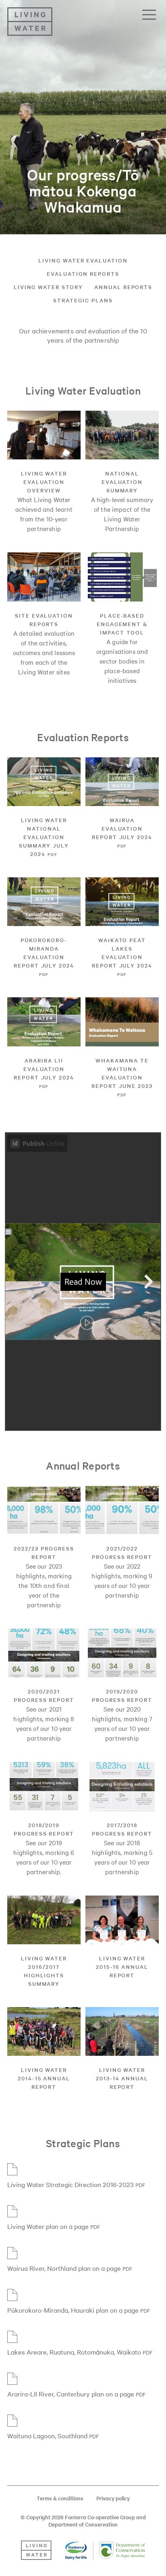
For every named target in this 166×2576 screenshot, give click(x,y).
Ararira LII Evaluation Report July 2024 (44, 1069)
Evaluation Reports (83, 274)
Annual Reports (123, 287)
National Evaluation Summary (122, 482)
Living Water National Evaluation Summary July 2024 (44, 837)
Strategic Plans (83, 300)
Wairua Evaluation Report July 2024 (122, 828)
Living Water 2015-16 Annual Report (122, 1967)
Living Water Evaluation (83, 260)
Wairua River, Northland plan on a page (64, 2268)
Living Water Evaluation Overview (44, 482)
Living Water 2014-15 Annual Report (44, 2078)
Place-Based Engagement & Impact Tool (122, 624)
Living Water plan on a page (48, 2226)
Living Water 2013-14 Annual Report (122, 2078)
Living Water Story (48, 287)
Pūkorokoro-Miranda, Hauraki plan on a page (73, 2310)
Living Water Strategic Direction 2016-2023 (71, 2184)
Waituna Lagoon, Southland (47, 2435)
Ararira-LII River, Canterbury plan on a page (71, 2394)
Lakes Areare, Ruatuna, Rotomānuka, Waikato (74, 2352)
